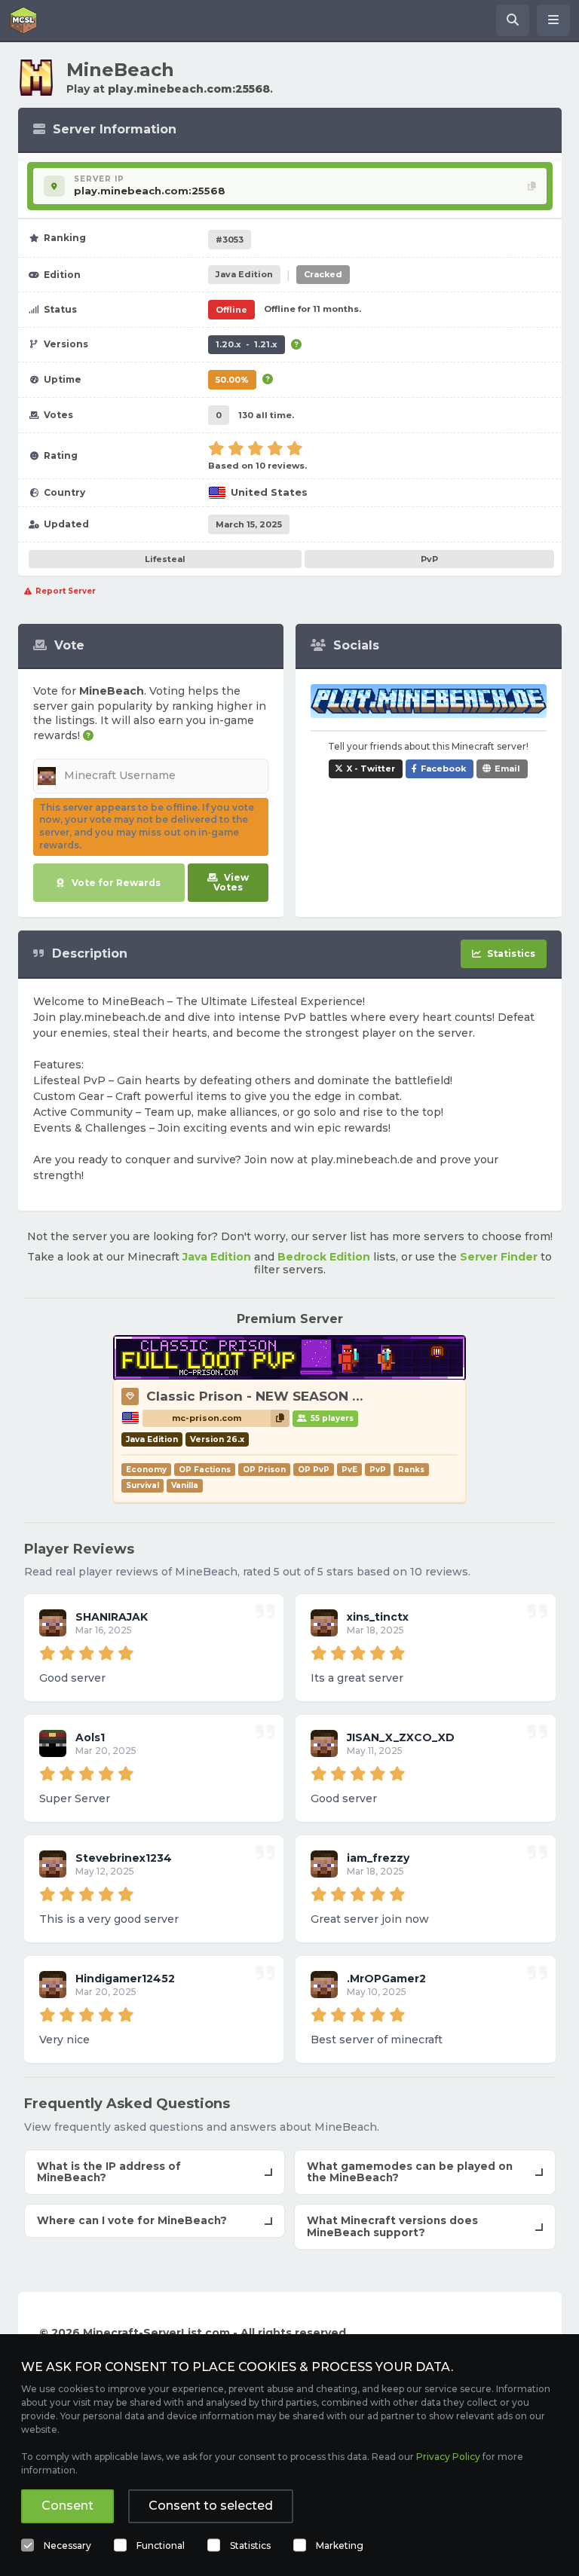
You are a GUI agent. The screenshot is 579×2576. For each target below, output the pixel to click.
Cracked (323, 274)
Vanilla (185, 1485)
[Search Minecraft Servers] (513, 20)
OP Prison (264, 1470)
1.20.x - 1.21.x (247, 344)
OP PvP (314, 1470)
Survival (142, 1485)
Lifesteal (165, 559)
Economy (146, 1470)
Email (507, 769)
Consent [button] (67, 2506)
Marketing (340, 2545)
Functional (161, 2545)
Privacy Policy (448, 2457)
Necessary (67, 2545)
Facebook (443, 769)
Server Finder (499, 1257)
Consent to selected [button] (211, 2506)
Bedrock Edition (324, 1257)
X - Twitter (371, 769)
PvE (349, 1470)
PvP (429, 559)
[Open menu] (553, 20)
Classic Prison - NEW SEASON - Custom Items (302, 1396)
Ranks (411, 1470)
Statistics (250, 2545)
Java (244, 274)
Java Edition (217, 1257)
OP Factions (205, 1470)
